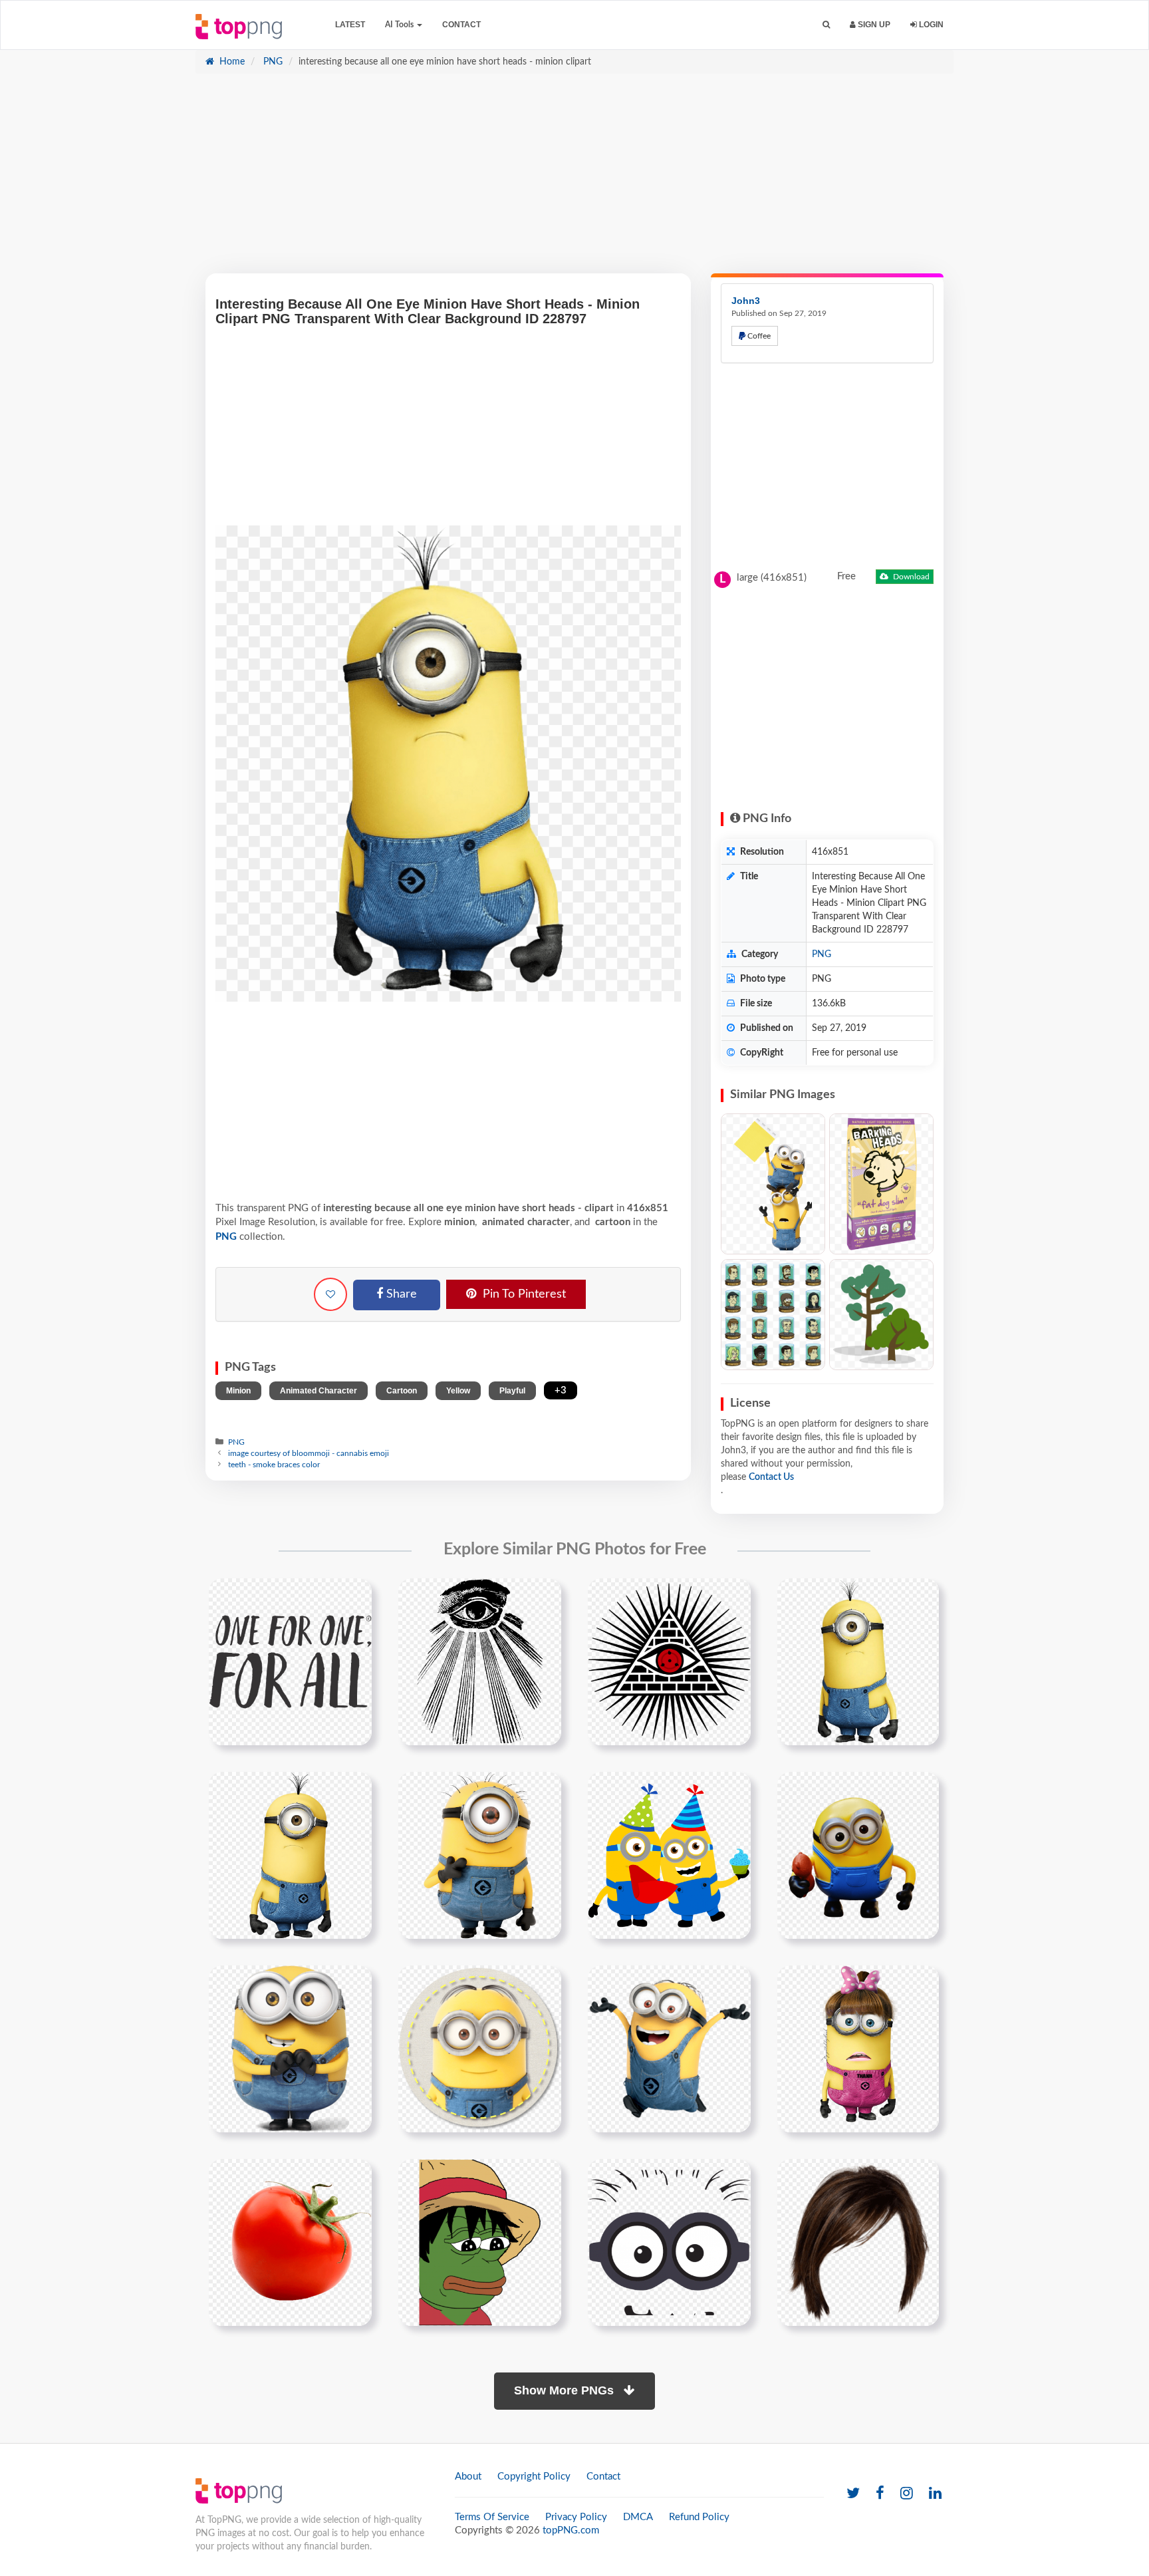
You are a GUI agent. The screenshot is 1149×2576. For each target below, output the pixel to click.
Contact (461, 25)
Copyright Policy (534, 2477)
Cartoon (402, 1391)
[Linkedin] (935, 2494)
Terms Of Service (492, 2517)
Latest (350, 25)
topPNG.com (571, 2530)
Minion (238, 1391)
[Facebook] (880, 2494)
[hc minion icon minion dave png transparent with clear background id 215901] (480, 2049)
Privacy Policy (576, 2517)
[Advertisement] (574, 180)
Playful (512, 1391)
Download (910, 577)
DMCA (638, 2517)
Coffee (758, 336)
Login (930, 25)
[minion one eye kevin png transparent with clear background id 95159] (290, 1855)
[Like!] (330, 1294)
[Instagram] (907, 2494)
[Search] (826, 25)
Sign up (873, 25)
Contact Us (771, 1477)
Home (231, 62)
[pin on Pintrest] (354, 1596)
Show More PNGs (566, 2390)
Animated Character (319, 1391)
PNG (272, 62)
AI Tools (400, 25)
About (468, 2477)
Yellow (458, 1391)
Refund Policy (699, 2517)
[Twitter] (853, 2494)
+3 (561, 1390)
